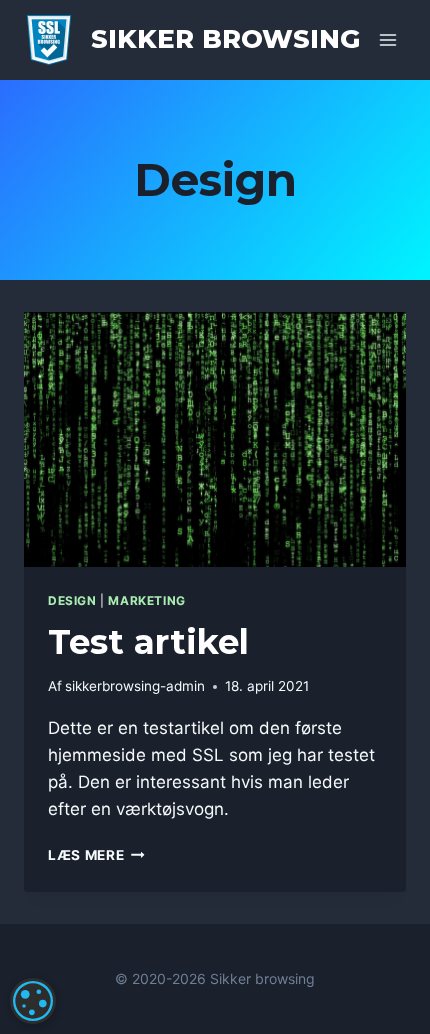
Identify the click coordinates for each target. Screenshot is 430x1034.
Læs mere (96, 855)
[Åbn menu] (387, 39)
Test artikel (148, 642)
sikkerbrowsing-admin (135, 686)
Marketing (146, 600)
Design (72, 600)
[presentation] (215, 439)
